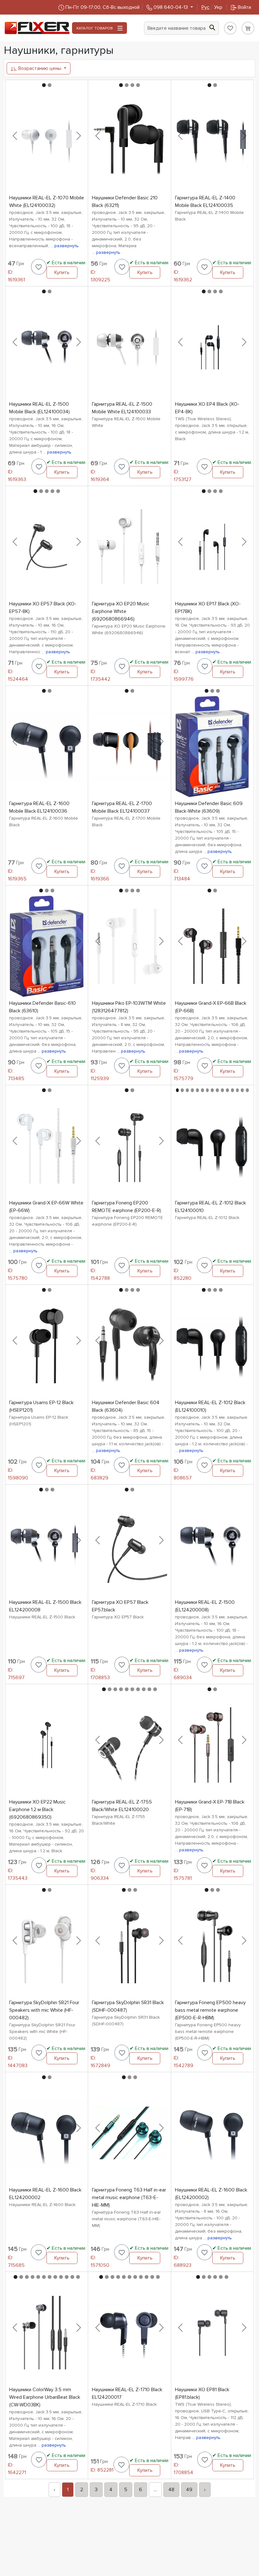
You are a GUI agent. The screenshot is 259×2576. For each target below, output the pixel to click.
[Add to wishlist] (39, 267)
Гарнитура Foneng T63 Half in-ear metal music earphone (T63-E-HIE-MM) (129, 2198)
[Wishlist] (230, 28)
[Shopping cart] (248, 28)
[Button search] (212, 27)
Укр (212, 7)
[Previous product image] (15, 136)
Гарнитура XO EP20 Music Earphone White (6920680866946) (121, 611)
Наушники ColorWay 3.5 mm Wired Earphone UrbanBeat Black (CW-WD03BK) (45, 2397)
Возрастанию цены (40, 68)
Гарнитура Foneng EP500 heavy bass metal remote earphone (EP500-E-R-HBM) (210, 2010)
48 (171, 2490)
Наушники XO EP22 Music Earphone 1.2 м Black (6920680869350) (37, 1810)
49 (189, 2490)
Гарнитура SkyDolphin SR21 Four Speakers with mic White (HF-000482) (44, 2010)
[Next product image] (79, 136)
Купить (62, 272)
